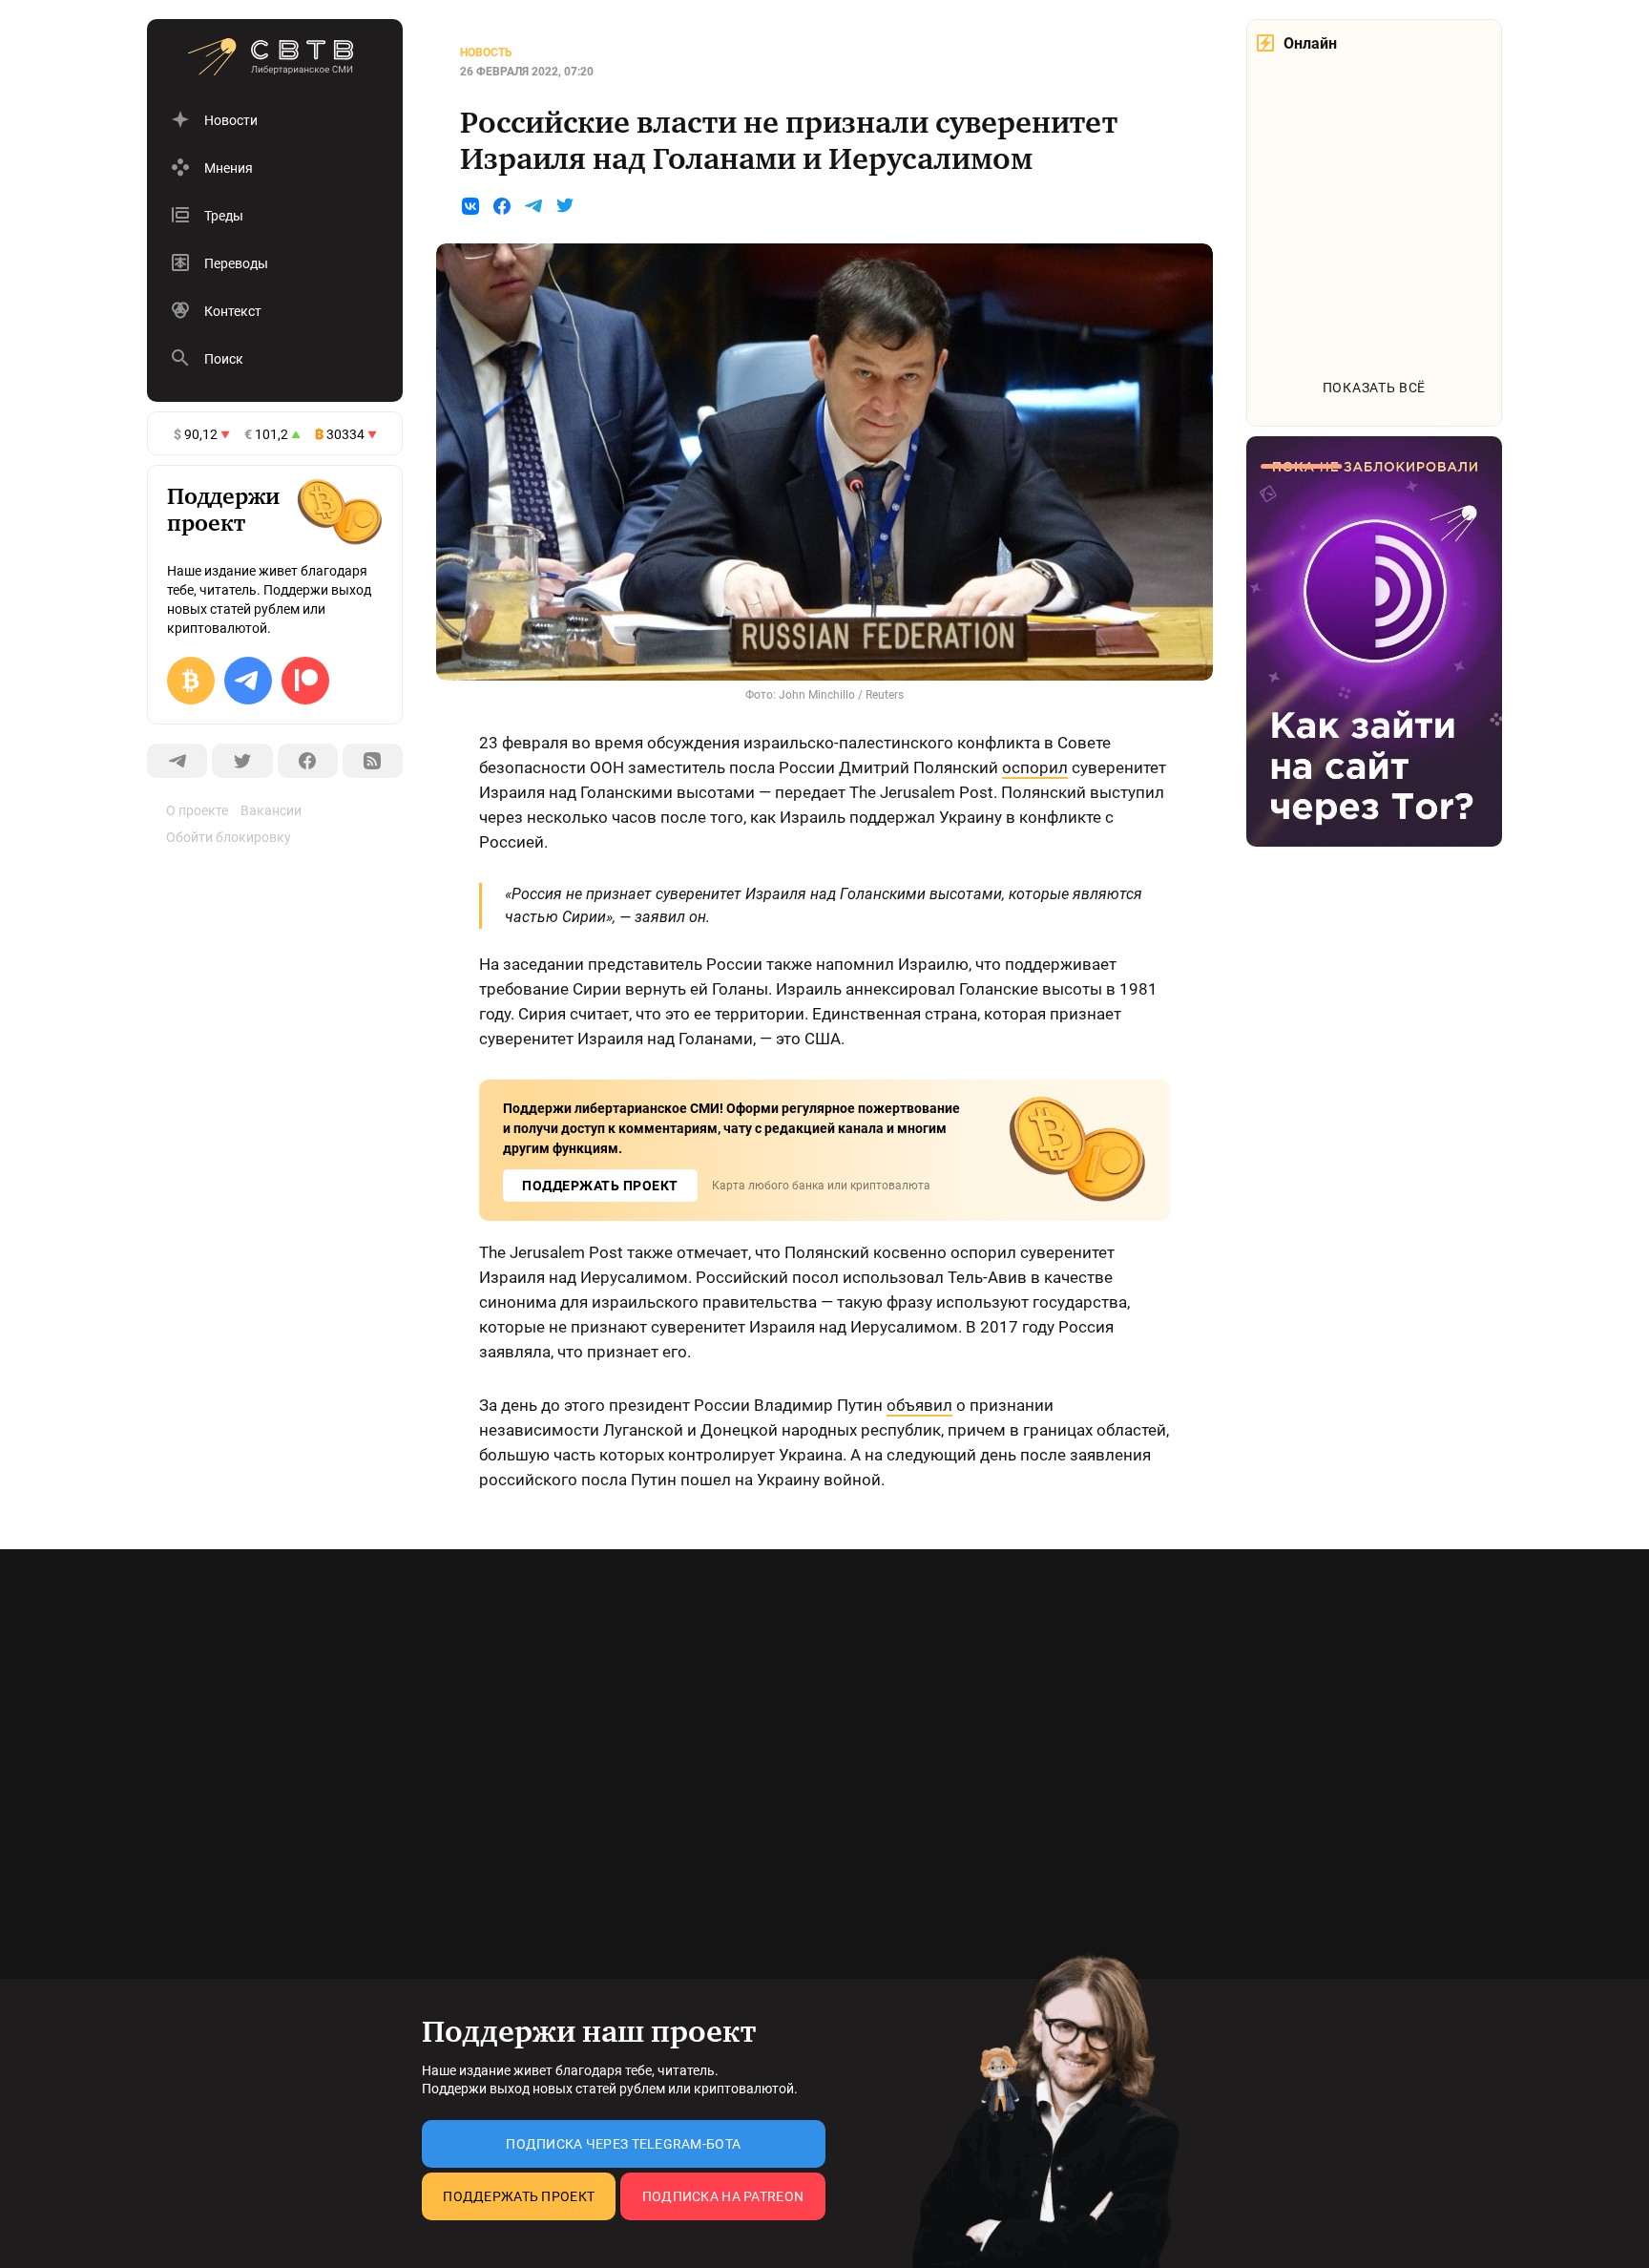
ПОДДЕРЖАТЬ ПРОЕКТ (600, 1186)
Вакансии (271, 810)
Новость (486, 52)
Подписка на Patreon (723, 2196)
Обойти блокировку (229, 837)
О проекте (197, 810)
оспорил (1035, 767)
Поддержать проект (519, 2196)
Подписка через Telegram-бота (623, 2144)
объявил (919, 1405)
